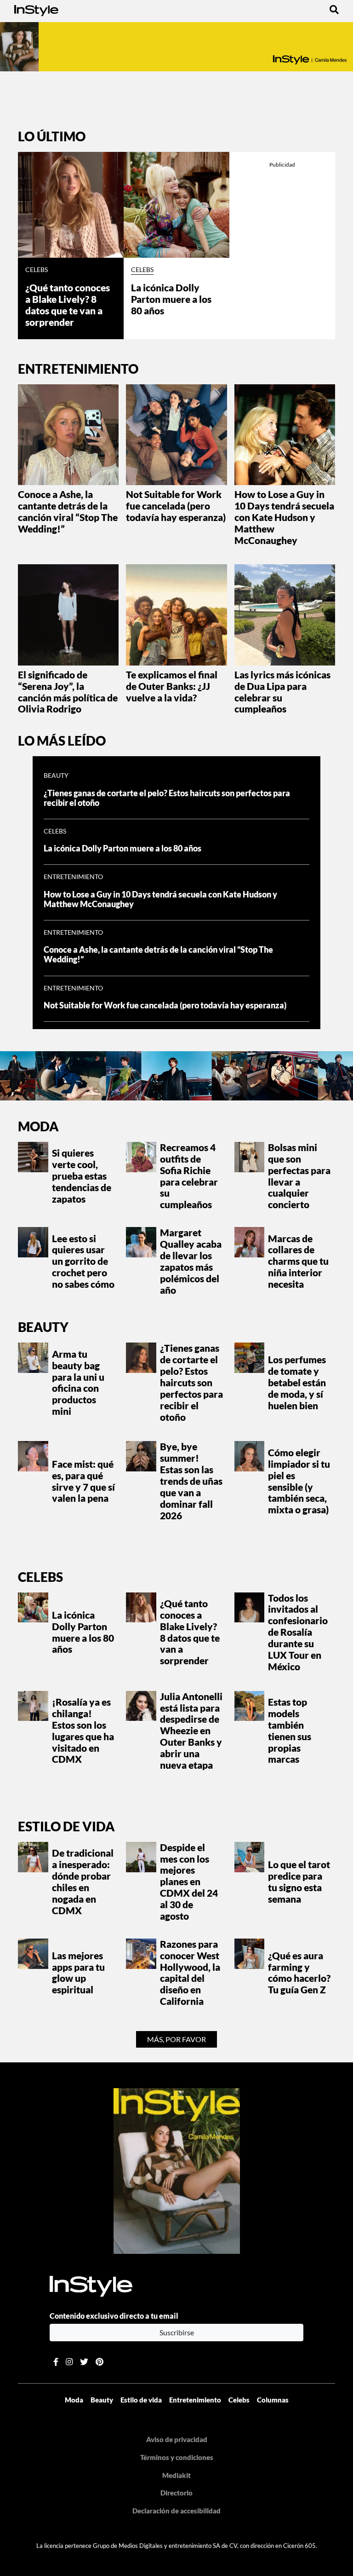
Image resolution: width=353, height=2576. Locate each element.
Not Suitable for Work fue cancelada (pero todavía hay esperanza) (176, 506)
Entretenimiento (73, 877)
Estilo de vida (66, 1826)
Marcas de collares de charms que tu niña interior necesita (298, 1262)
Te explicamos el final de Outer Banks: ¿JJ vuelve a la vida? (172, 686)
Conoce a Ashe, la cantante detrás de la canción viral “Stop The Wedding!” (68, 512)
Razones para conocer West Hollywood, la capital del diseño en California (190, 1973)
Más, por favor (176, 2039)
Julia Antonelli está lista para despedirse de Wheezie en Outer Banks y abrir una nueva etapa (191, 1731)
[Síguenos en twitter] (84, 2362)
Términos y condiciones (177, 2457)
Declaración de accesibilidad (176, 2511)
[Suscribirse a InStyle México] (177, 2170)
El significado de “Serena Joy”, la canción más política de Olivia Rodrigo (68, 692)
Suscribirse (177, 2332)
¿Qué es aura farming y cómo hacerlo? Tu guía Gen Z (299, 1973)
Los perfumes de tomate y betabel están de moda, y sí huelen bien (297, 1383)
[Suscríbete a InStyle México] (176, 47)
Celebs (37, 270)
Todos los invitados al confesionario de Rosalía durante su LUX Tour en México (298, 1632)
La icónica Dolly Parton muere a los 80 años (171, 299)
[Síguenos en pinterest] (100, 2362)
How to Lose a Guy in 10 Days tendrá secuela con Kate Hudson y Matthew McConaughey (284, 517)
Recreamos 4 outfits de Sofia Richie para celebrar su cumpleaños (189, 1176)
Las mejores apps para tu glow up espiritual (78, 1973)
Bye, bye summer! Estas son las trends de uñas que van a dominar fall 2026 (191, 1481)
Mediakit (176, 2475)
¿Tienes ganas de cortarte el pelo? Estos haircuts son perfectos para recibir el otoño (167, 798)
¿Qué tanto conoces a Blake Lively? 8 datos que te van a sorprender (68, 305)
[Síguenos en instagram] (69, 2362)
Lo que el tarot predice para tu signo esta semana (299, 1882)
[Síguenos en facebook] (56, 2362)
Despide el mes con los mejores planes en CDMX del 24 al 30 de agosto (189, 1882)
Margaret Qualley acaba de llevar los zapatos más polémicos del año (191, 1261)
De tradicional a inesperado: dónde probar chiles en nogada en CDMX (83, 1881)
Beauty (56, 776)
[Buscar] (334, 9)
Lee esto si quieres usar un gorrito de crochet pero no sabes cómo (83, 1262)
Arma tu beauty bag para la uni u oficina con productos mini (78, 1383)
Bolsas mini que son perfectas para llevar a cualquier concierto (299, 1176)
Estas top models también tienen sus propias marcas (290, 1731)
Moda (38, 1126)
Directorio (176, 2493)
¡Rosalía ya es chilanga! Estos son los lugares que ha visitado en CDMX (83, 1731)
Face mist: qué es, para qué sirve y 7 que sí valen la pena (83, 1481)
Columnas (273, 2400)
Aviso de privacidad (177, 2439)
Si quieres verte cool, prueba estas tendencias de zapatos (82, 1176)
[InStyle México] (36, 9)
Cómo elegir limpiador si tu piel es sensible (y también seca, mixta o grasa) (299, 1481)
